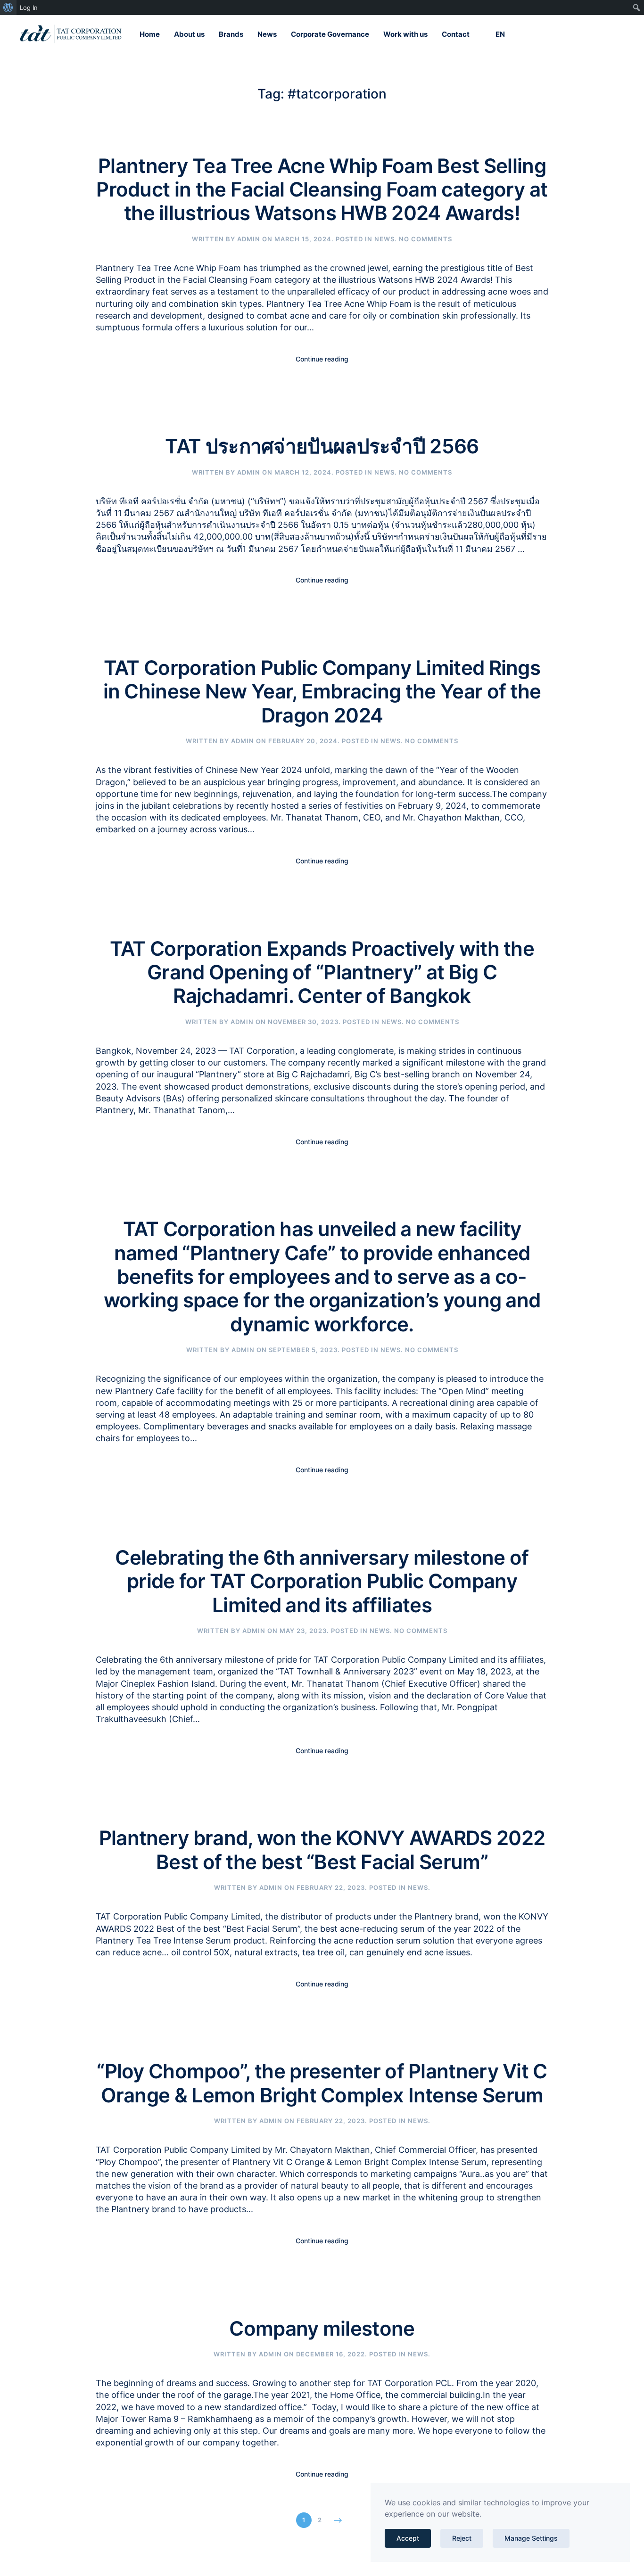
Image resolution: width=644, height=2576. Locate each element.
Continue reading (322, 359)
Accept (408, 2538)
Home (150, 34)
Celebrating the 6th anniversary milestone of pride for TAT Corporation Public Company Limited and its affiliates (322, 1581)
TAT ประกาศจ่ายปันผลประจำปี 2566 (322, 446)
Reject (462, 2538)
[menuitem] (8, 8)
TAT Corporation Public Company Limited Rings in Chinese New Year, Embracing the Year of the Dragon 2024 (322, 691)
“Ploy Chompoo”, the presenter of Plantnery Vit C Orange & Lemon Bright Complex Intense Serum (322, 2083)
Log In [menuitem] (29, 8)
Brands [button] (231, 34)
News (267, 34)
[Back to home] (71, 34)
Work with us (405, 34)
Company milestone (322, 2328)
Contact (456, 34)
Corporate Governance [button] (330, 34)
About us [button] (189, 34)
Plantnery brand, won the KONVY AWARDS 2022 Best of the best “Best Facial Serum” (322, 1850)
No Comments (425, 239)
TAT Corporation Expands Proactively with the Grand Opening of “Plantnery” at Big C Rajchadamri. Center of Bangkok (322, 972)
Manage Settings (531, 2538)
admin (249, 239)
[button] (494, 34)
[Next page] (338, 2520)
